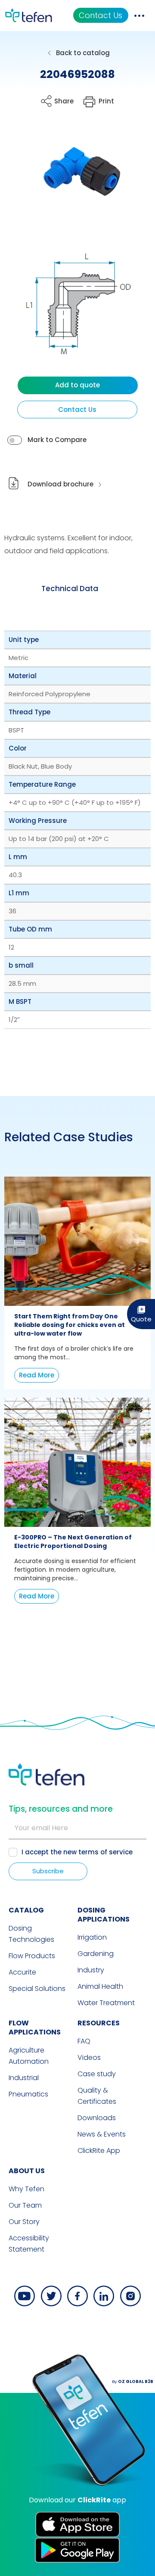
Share (64, 101)
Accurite (22, 1972)
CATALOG (26, 1910)
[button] (71, 177)
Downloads (97, 2118)
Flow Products (32, 1956)
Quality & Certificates (97, 2096)
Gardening (96, 1954)
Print (106, 101)
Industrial (24, 2078)
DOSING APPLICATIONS (104, 1915)
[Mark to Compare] (15, 440)
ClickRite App (99, 2151)
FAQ (84, 2041)
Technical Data (70, 589)
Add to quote (77, 385)
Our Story (24, 2222)
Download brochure (60, 484)
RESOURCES (99, 2023)
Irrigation (92, 1937)
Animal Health (100, 1986)
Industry (91, 1970)
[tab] (70, 589)
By (133, 2381)
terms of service (105, 1852)
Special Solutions (37, 1989)
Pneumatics (28, 2094)
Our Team (25, 2205)
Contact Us (101, 15)
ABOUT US (27, 2171)
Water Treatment (106, 2003)
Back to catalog (83, 53)
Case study (97, 2074)
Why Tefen (26, 2189)
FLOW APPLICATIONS (35, 2028)
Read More (37, 1375)
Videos (89, 2057)
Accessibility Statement (29, 2244)
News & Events (102, 2134)
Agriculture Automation (29, 2056)
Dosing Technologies (31, 1934)
